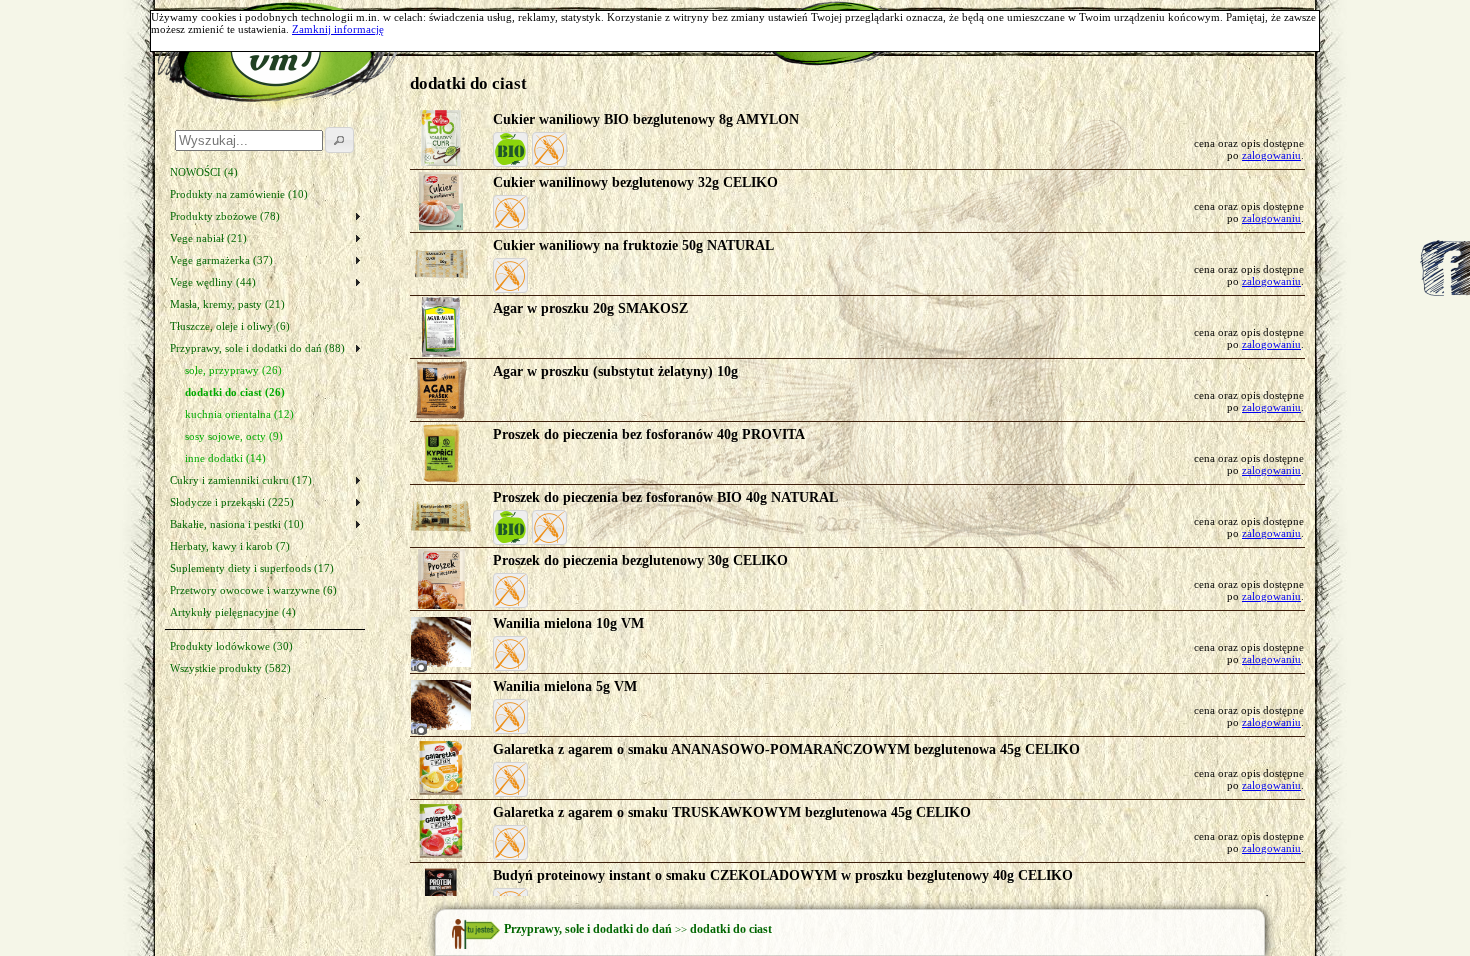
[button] (510, 149)
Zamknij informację (338, 29)
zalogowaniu (1271, 155)
